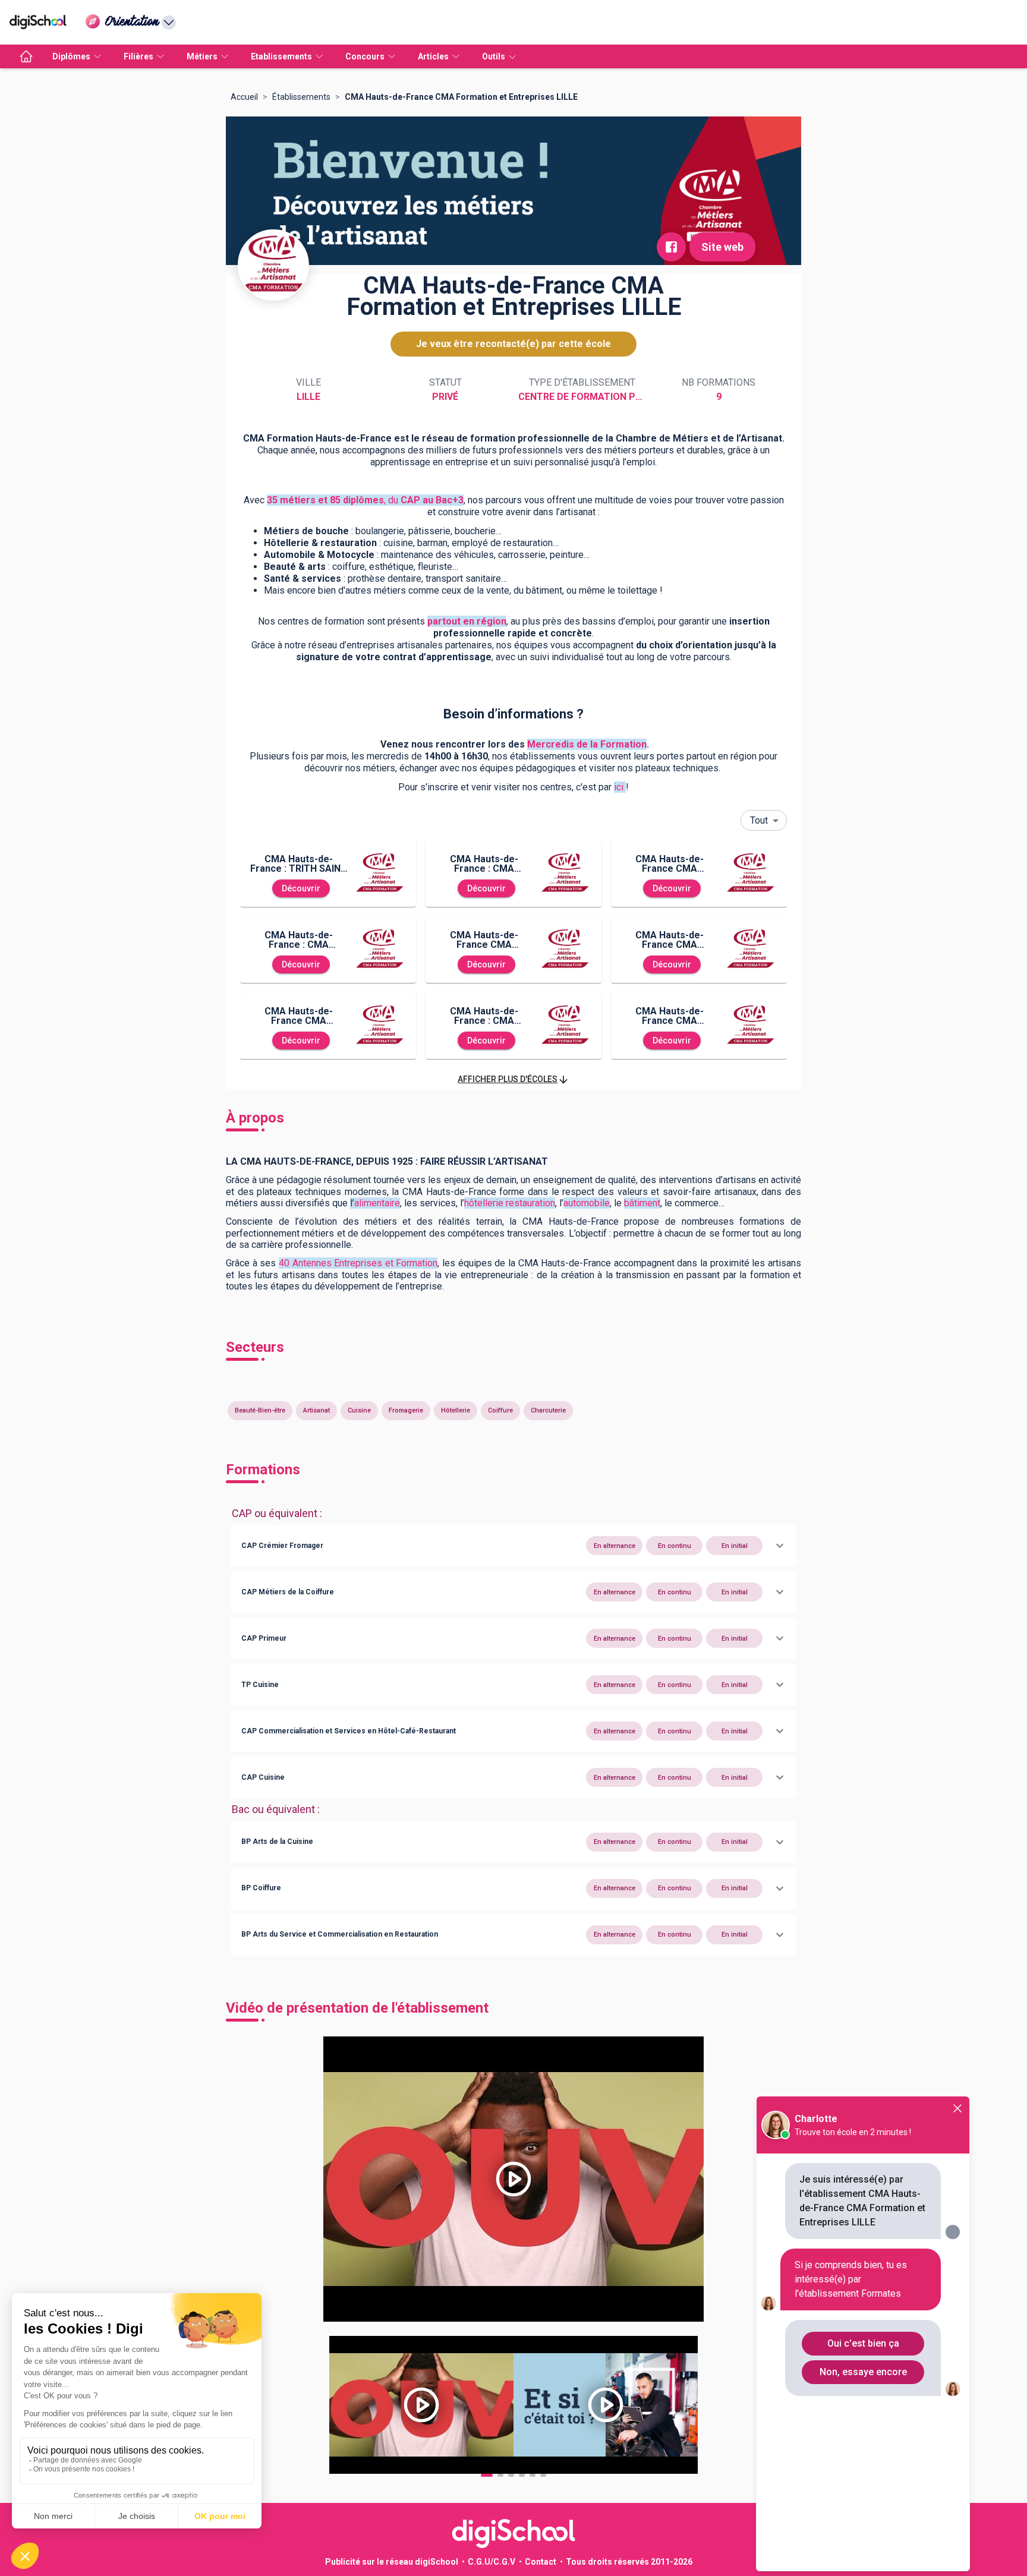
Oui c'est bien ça (863, 2343)
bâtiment (642, 1203)
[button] (513, 1079)
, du (365, 500)
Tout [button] (759, 820)
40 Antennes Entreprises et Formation (358, 1263)
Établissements (301, 97)
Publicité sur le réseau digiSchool (392, 2562)
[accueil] (26, 56)
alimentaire (377, 1203)
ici (619, 787)
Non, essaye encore (863, 2372)
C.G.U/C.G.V (492, 2562)
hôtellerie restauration (510, 1203)
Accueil (244, 97)
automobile (587, 1203)
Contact (541, 2562)
